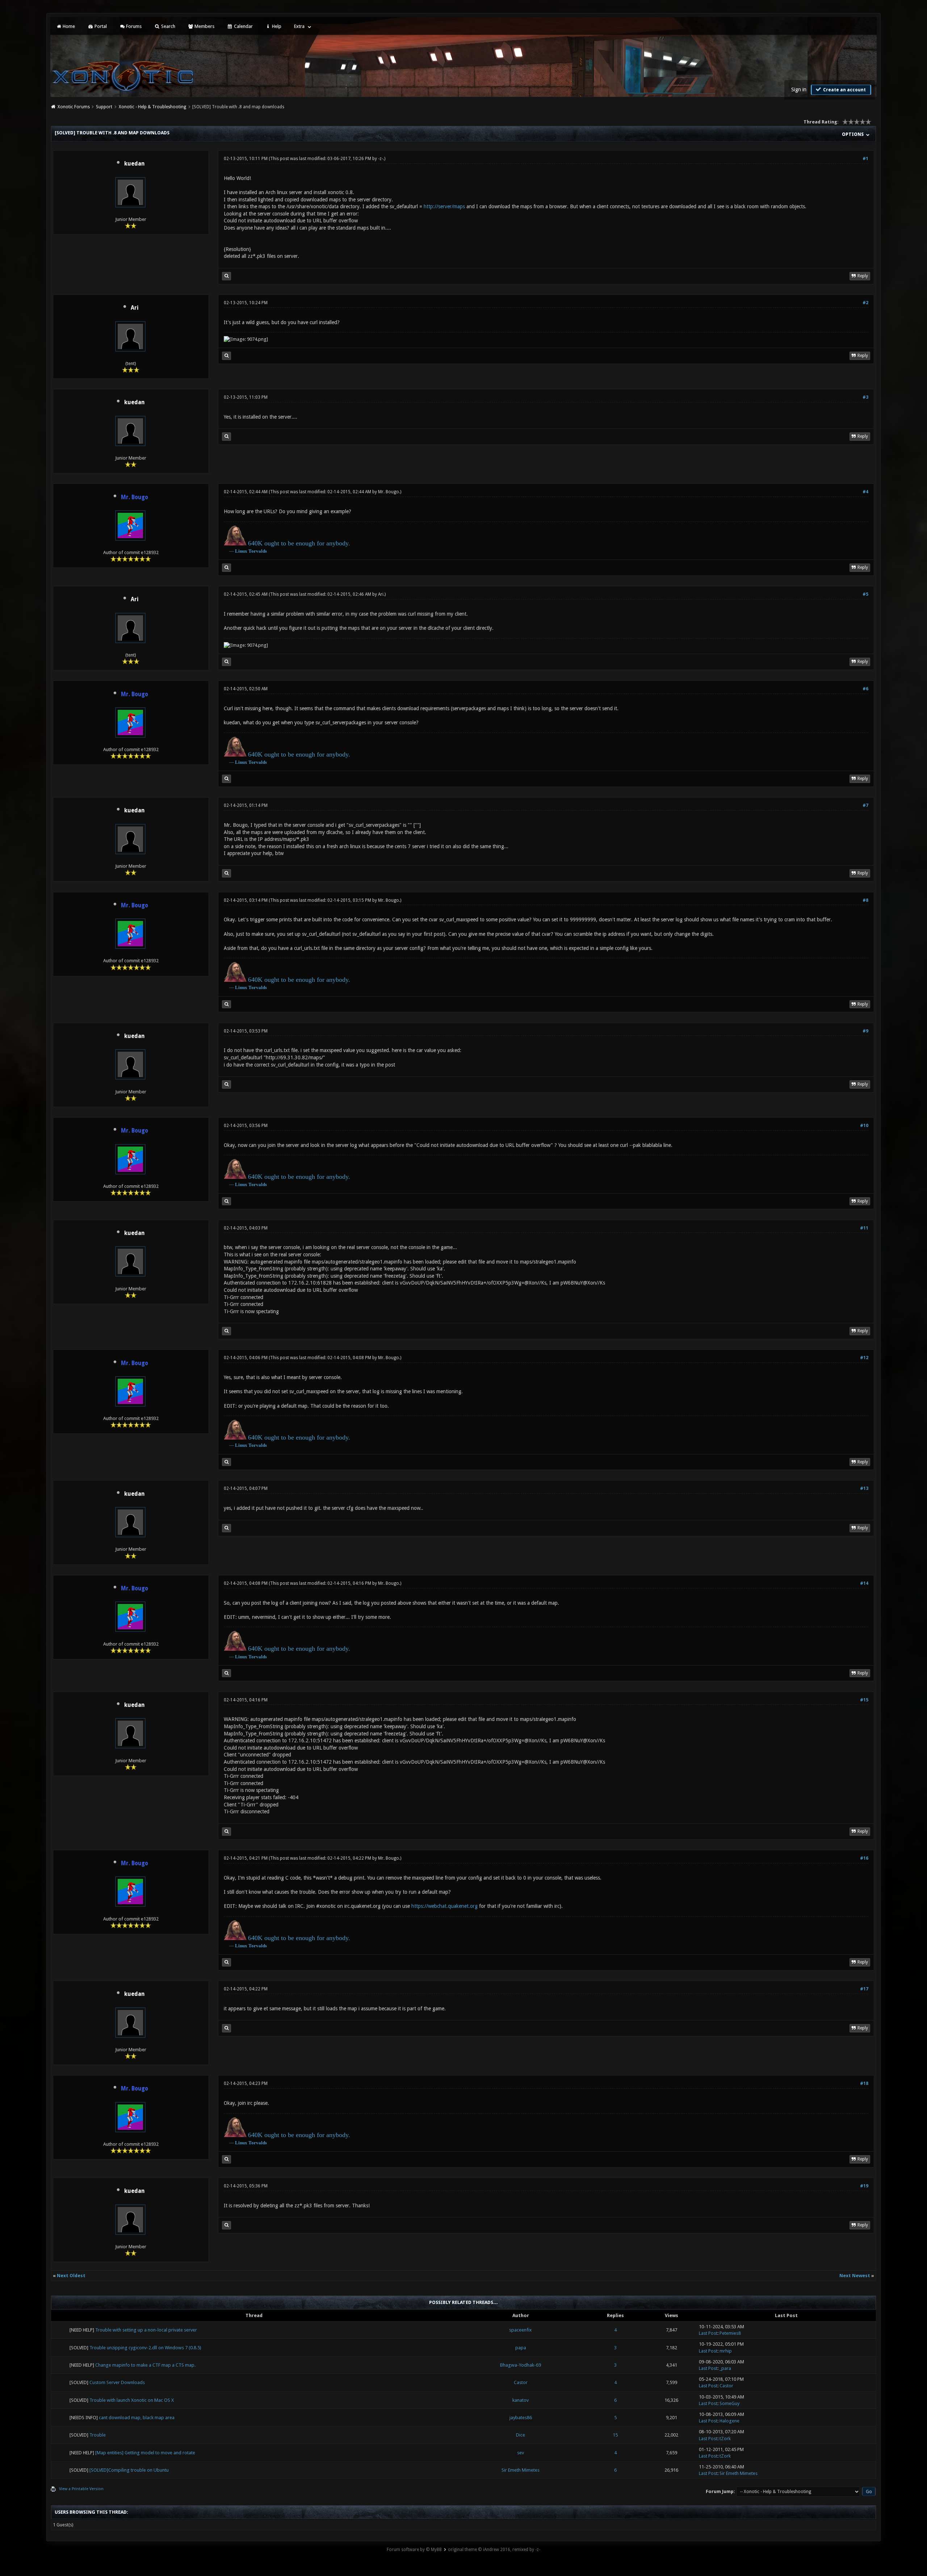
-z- (381, 159)
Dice (521, 2435)
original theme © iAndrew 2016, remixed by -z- (494, 2550)
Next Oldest (71, 2276)
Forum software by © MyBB (414, 2550)
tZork (725, 2439)
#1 (865, 159)
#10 (864, 1126)
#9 (865, 1031)
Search (168, 26)
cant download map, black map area (137, 2418)
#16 (864, 1858)
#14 (864, 1583)
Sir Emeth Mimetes (521, 2470)
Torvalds (258, 551)
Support (104, 107)
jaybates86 (521, 2418)
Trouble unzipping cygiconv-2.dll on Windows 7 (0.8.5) (145, 2348)
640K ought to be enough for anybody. (299, 543)
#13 (864, 1488)
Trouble (98, 2435)
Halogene (729, 2421)
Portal (100, 26)
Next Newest (855, 2276)
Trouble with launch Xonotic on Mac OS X (132, 2400)
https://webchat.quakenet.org (444, 1906)
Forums (133, 26)
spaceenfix (521, 2330)
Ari (135, 308)
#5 (865, 594)
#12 (864, 1358)
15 (615, 2435)
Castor (521, 2382)
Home (68, 26)
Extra (299, 26)
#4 (865, 492)
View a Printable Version (81, 2489)
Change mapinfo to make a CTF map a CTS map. (145, 2365)
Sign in (799, 89)
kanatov (521, 2400)
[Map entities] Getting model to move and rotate (145, 2453)
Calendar (243, 26)
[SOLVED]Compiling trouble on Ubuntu (129, 2470)
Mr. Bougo (389, 492)
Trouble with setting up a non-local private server (146, 2330)
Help (276, 26)
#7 (865, 805)
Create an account (844, 90)
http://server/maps (444, 206)
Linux (241, 551)
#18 (864, 2083)
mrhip (726, 2351)
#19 (864, 2186)
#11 (864, 1228)
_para (725, 2368)
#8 (865, 900)
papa (521, 2348)
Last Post (708, 2333)
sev (521, 2453)
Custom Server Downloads (117, 2382)
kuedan (134, 164)
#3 (865, 397)
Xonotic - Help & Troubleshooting (152, 107)
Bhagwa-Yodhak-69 (521, 2365)
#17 (864, 1989)
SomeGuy (729, 2403)
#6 (865, 689)
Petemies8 (730, 2333)
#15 (864, 1700)
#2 (865, 303)
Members (204, 26)
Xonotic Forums (74, 107)
